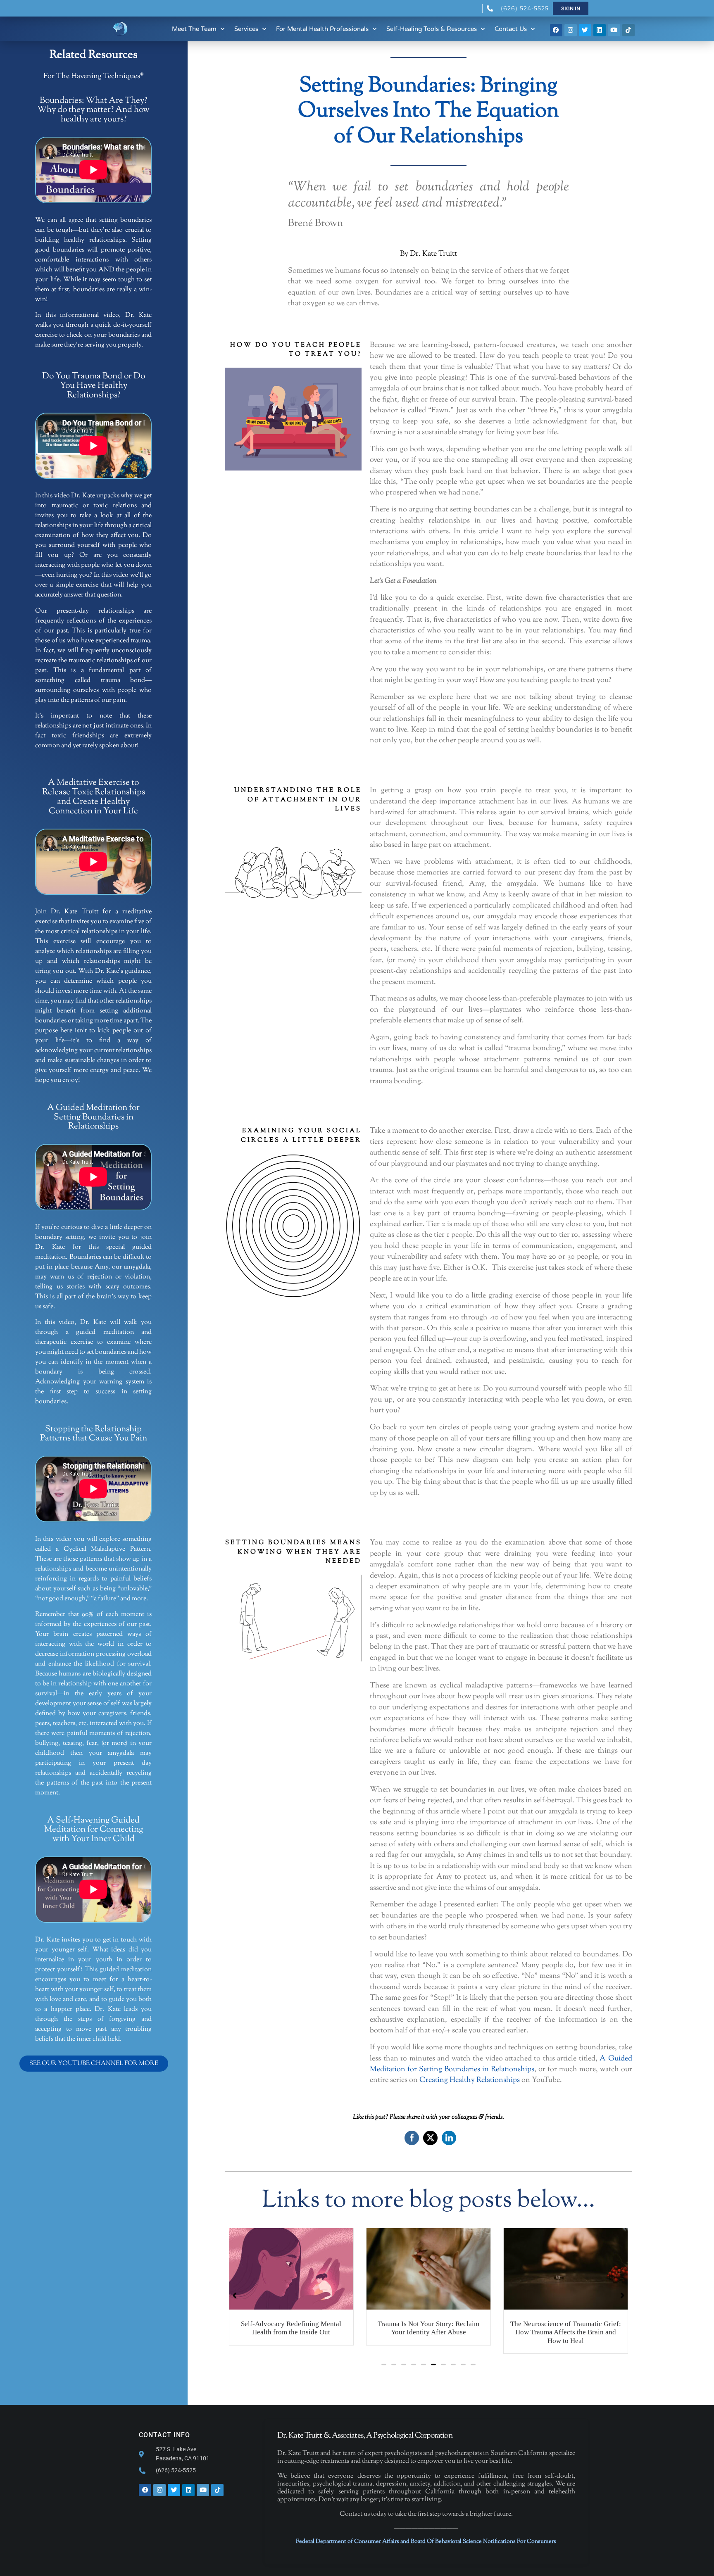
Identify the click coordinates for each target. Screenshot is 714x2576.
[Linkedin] (600, 30)
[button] (384, 2365)
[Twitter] (585, 30)
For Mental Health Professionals (322, 29)
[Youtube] (614, 30)
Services (246, 29)
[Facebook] (556, 30)
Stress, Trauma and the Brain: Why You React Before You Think (565, 2328)
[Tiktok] (628, 30)
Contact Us (511, 29)
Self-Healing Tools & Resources (432, 29)
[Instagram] (571, 30)
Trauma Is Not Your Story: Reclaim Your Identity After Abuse (291, 2328)
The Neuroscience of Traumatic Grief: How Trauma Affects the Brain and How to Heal (428, 2332)
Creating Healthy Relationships (470, 2080)
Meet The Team (194, 29)
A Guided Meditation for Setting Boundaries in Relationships (501, 2064)
